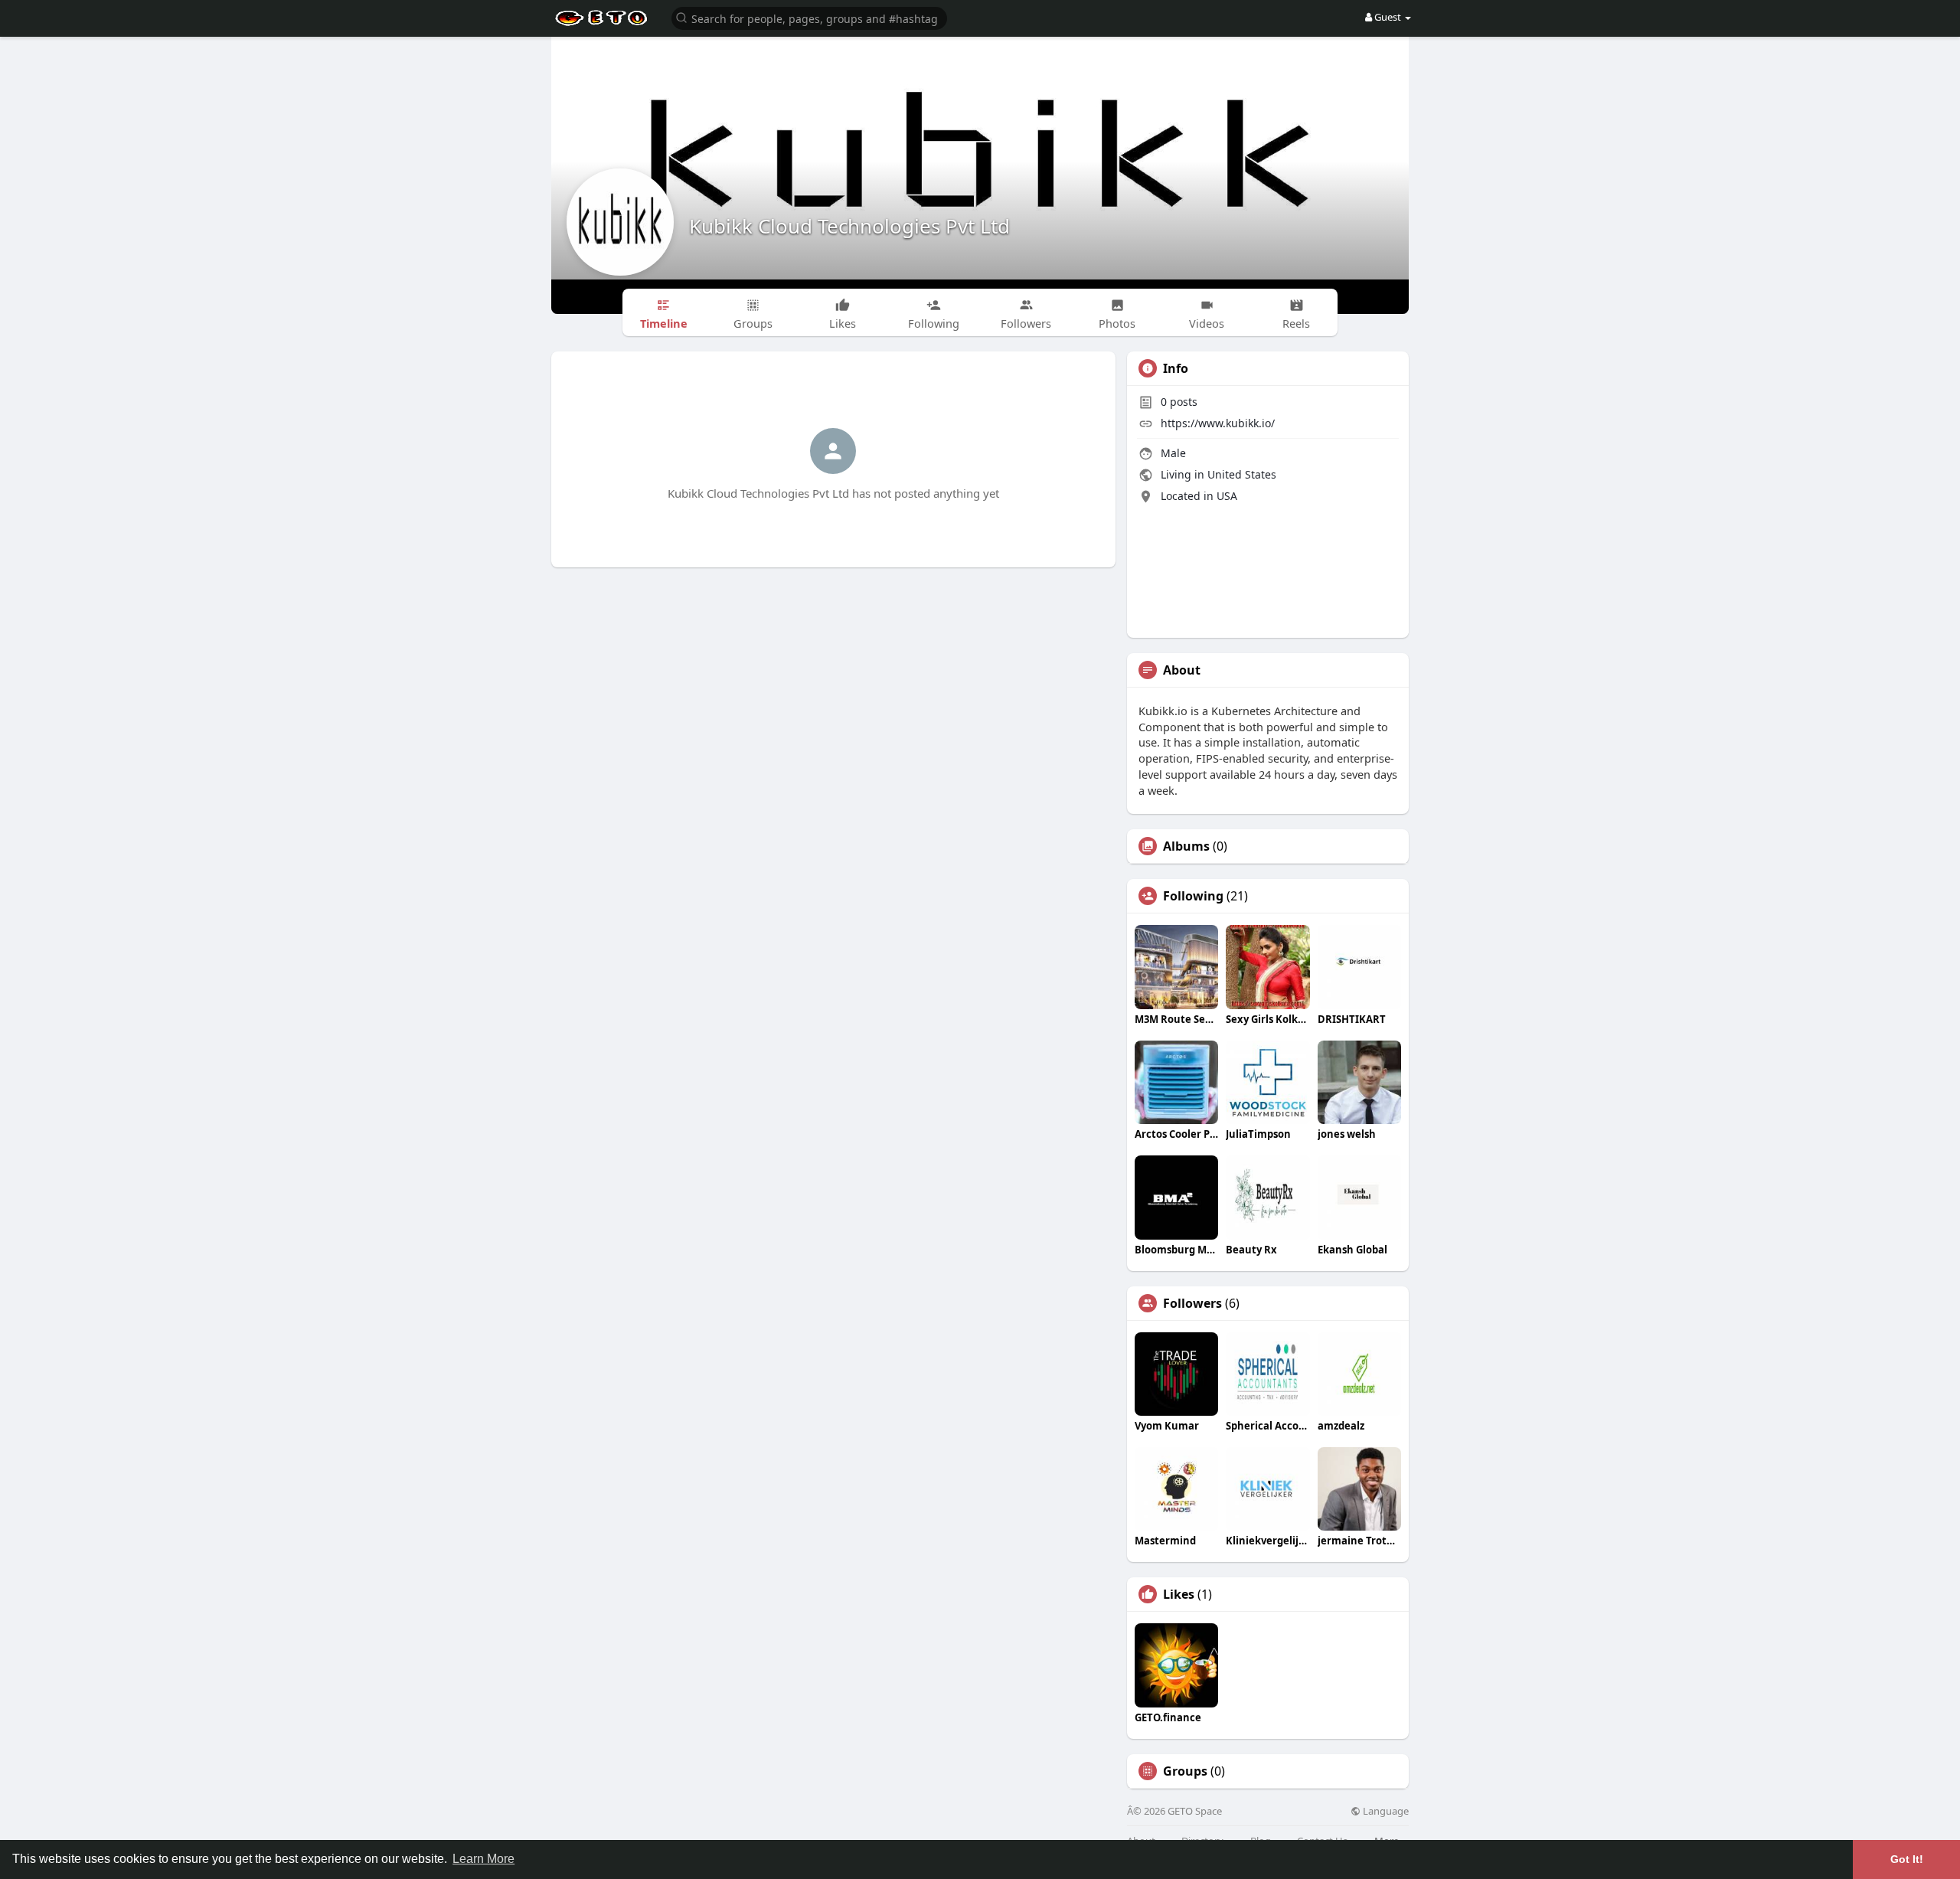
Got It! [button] (1907, 1859)
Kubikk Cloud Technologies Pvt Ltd (849, 226)
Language (1385, 1811)
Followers (1192, 1303)
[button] (809, 17)
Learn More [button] (483, 1859)
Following (1193, 896)
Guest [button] (1388, 17)
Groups (1185, 1771)
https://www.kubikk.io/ (1218, 423)
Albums (1186, 846)
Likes (1179, 1594)
